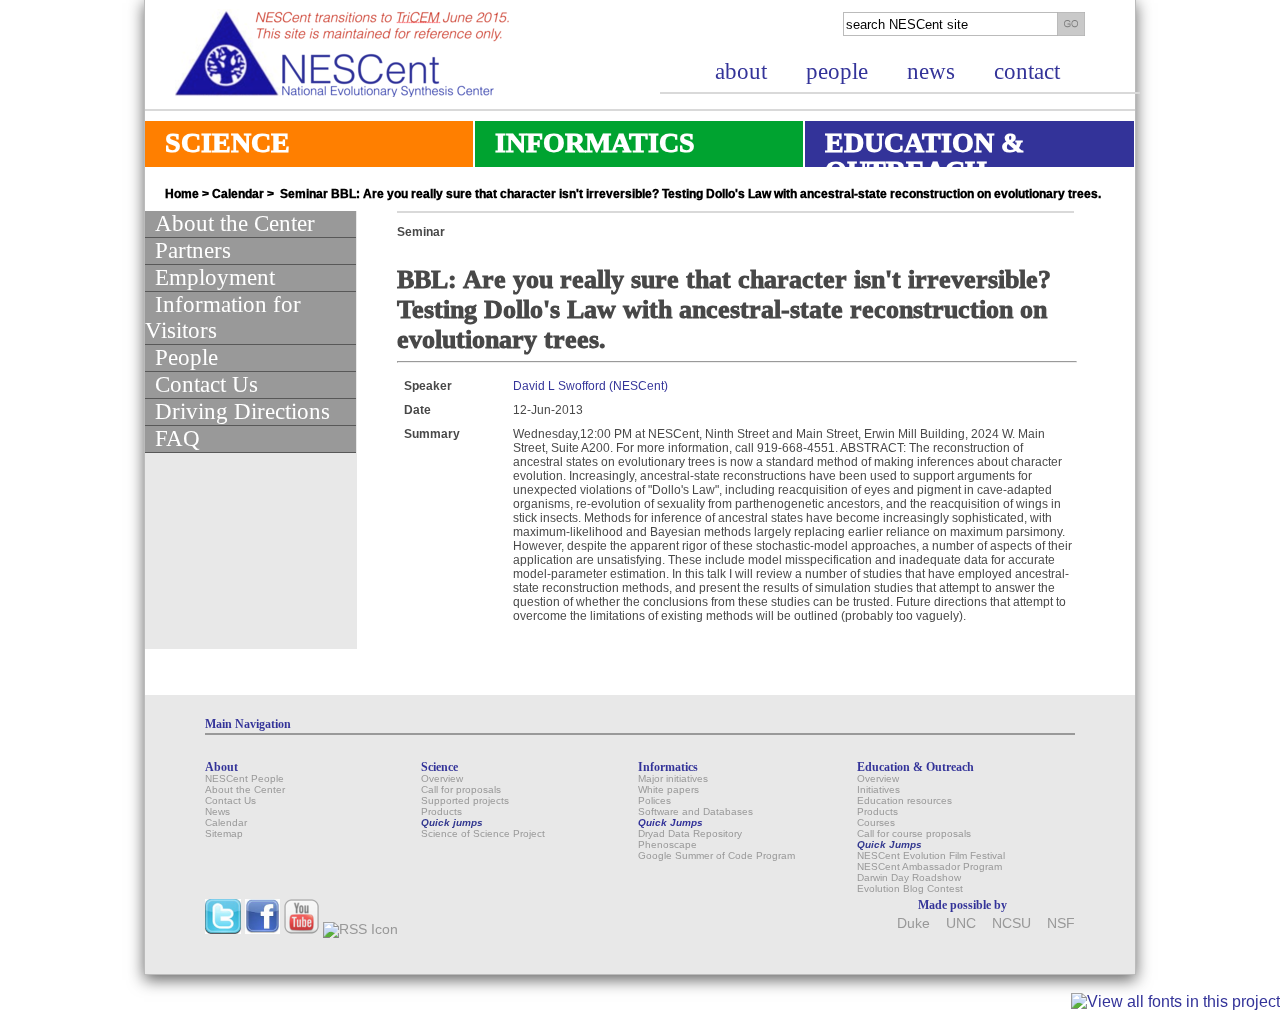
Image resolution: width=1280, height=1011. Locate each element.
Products (441, 811)
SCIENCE (217, 147)
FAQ (177, 438)
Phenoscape (667, 844)
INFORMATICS (585, 147)
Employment (215, 277)
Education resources (904, 800)
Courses (876, 822)
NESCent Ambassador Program (929, 866)
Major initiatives (673, 778)
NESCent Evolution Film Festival (931, 855)
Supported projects (465, 800)
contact (1027, 71)
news (931, 71)
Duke (913, 923)
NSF (1061, 923)
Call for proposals (461, 789)
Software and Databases (695, 811)
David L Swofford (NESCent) (590, 386)
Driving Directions (242, 411)
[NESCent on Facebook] (262, 929)
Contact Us (206, 384)
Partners (193, 250)
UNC (961, 923)
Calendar (238, 194)
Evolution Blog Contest (910, 888)
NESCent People (244, 778)
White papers (668, 789)
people (837, 71)
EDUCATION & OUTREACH (914, 156)
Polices (654, 800)
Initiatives (878, 789)
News (217, 811)
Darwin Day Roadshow (909, 877)
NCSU (1011, 923)
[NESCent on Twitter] (223, 929)
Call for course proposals (914, 833)
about (741, 71)
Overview (442, 778)
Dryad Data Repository (690, 833)
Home (182, 194)
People (186, 357)
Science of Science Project (483, 833)
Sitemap (224, 833)
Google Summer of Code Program (716, 855)
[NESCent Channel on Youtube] (301, 929)
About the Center (235, 223)
